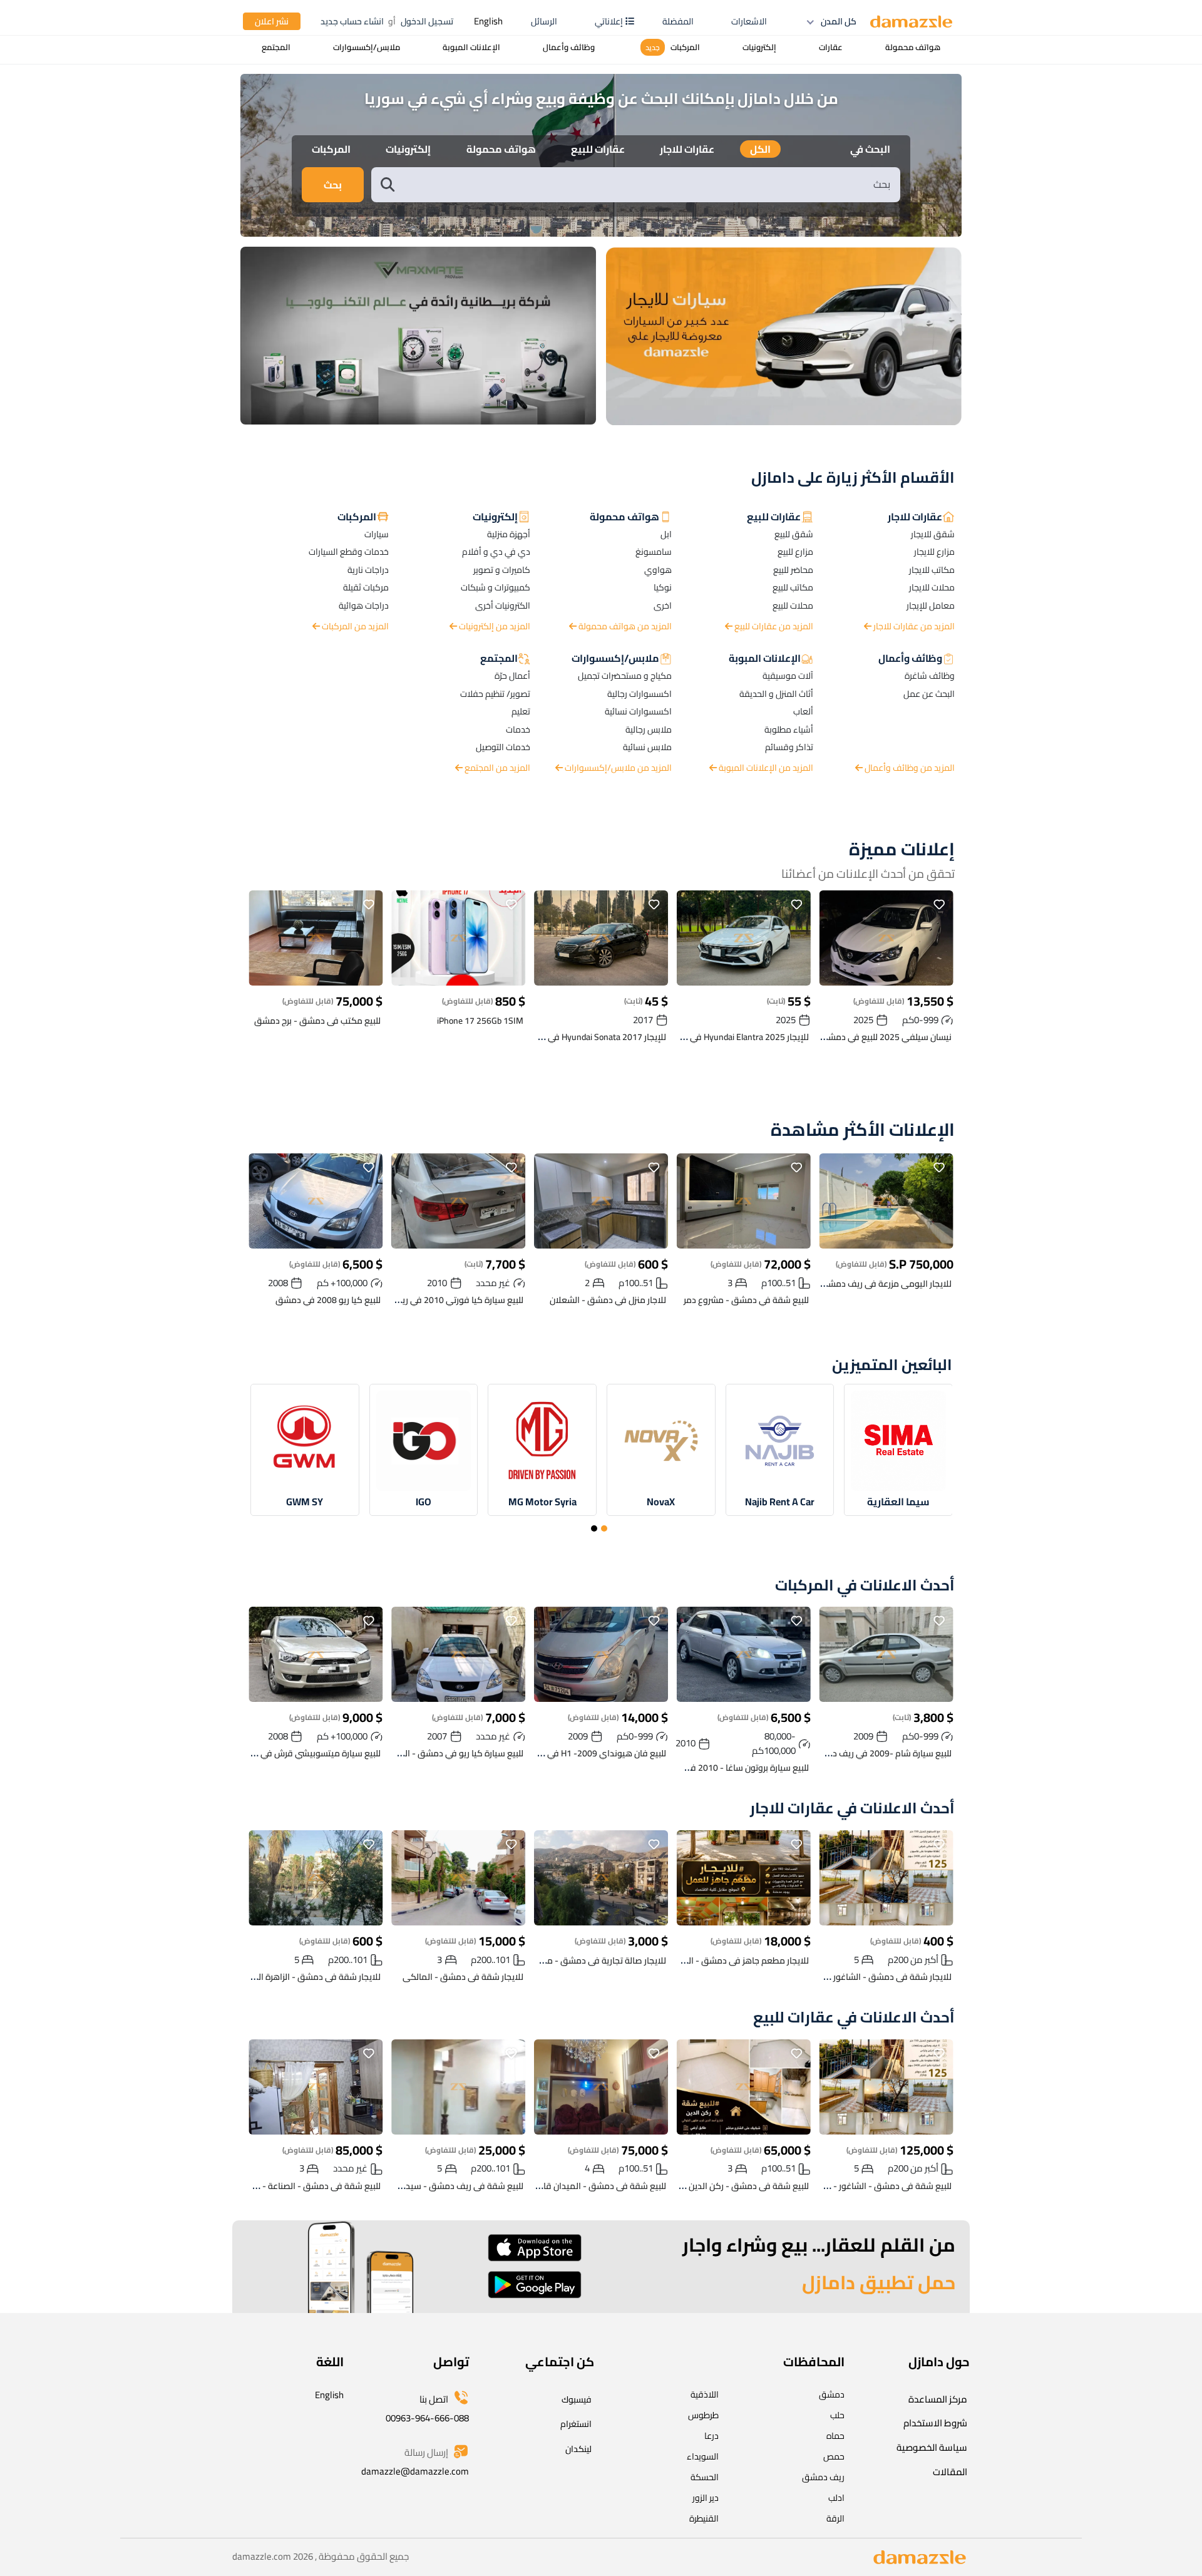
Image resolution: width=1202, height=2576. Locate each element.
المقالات (950, 2472)
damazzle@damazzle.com (415, 2471)
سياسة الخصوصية (932, 2447)
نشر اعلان (272, 21)
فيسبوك (577, 2399)
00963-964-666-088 (427, 2418)
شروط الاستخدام (935, 2423)
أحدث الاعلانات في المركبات (865, 1586)
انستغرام (576, 2424)
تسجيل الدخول (427, 21)
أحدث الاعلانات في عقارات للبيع (854, 2018)
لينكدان (578, 2449)
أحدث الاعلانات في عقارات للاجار (852, 1809)
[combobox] (649, 184)
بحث (333, 185)
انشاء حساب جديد (352, 21)
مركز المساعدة (938, 2399)
